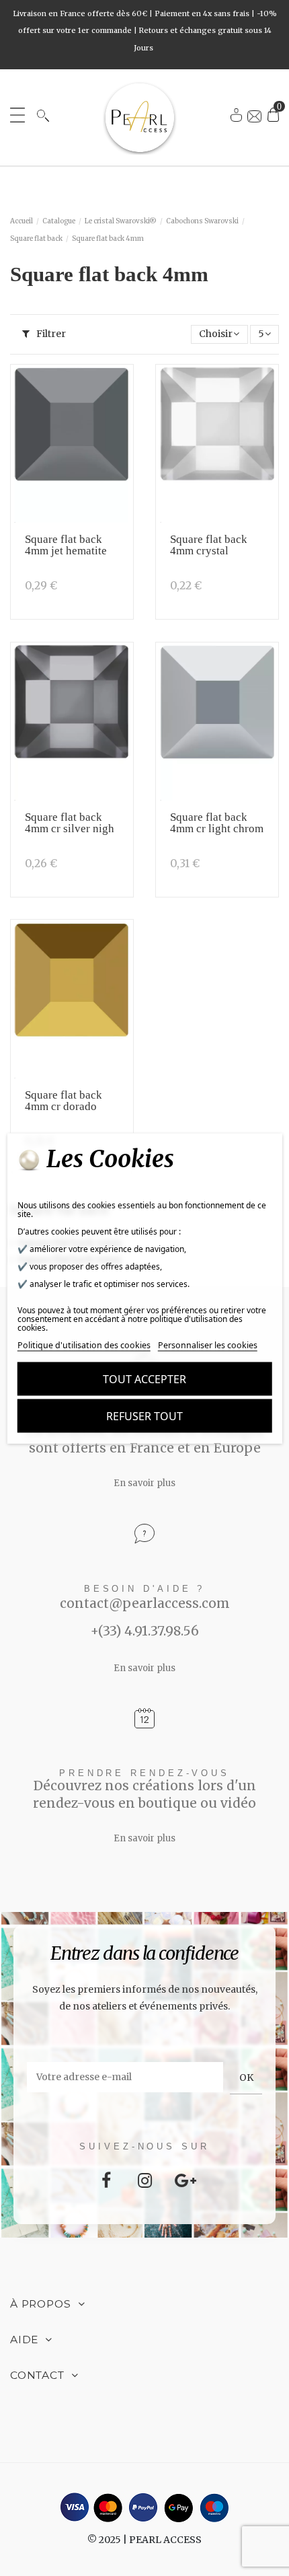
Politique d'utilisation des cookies (84, 1345)
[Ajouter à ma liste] (118, 390)
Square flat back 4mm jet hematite (66, 545)
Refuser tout (144, 1415)
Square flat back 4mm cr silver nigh (70, 823)
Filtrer (50, 334)
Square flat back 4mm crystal (209, 545)
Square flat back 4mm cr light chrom (217, 823)
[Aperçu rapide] (118, 415)
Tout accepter (144, 1378)
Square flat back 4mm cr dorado (64, 1101)
